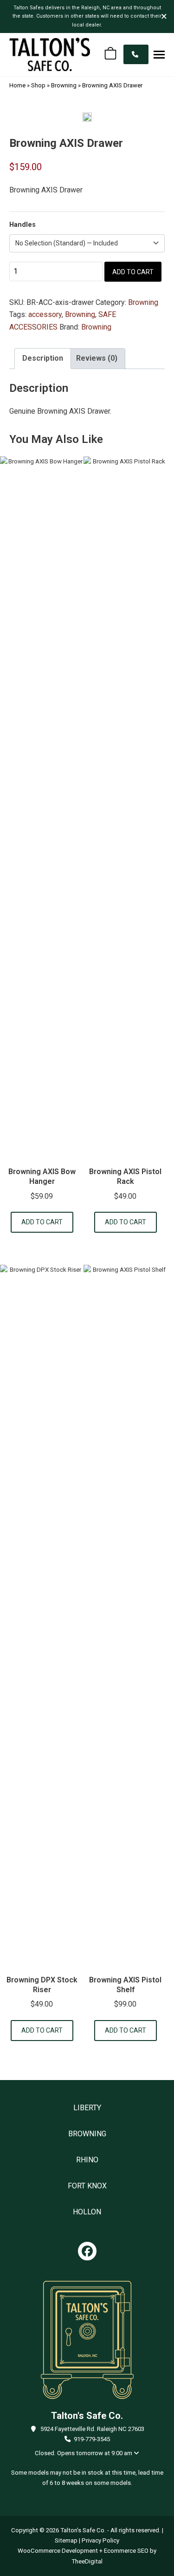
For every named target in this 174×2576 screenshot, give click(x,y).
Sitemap (66, 2540)
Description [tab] (43, 358)
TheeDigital (87, 2561)
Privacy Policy (100, 2540)
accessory (45, 314)
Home (17, 85)
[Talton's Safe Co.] (50, 54)
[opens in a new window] (87, 2251)
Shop (38, 85)
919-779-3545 (92, 2439)
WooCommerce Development (58, 2551)
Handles (23, 225)
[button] (159, 54)
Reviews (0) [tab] (97, 358)
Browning (64, 85)
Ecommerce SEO (126, 2551)
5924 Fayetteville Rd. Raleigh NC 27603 (92, 2429)
